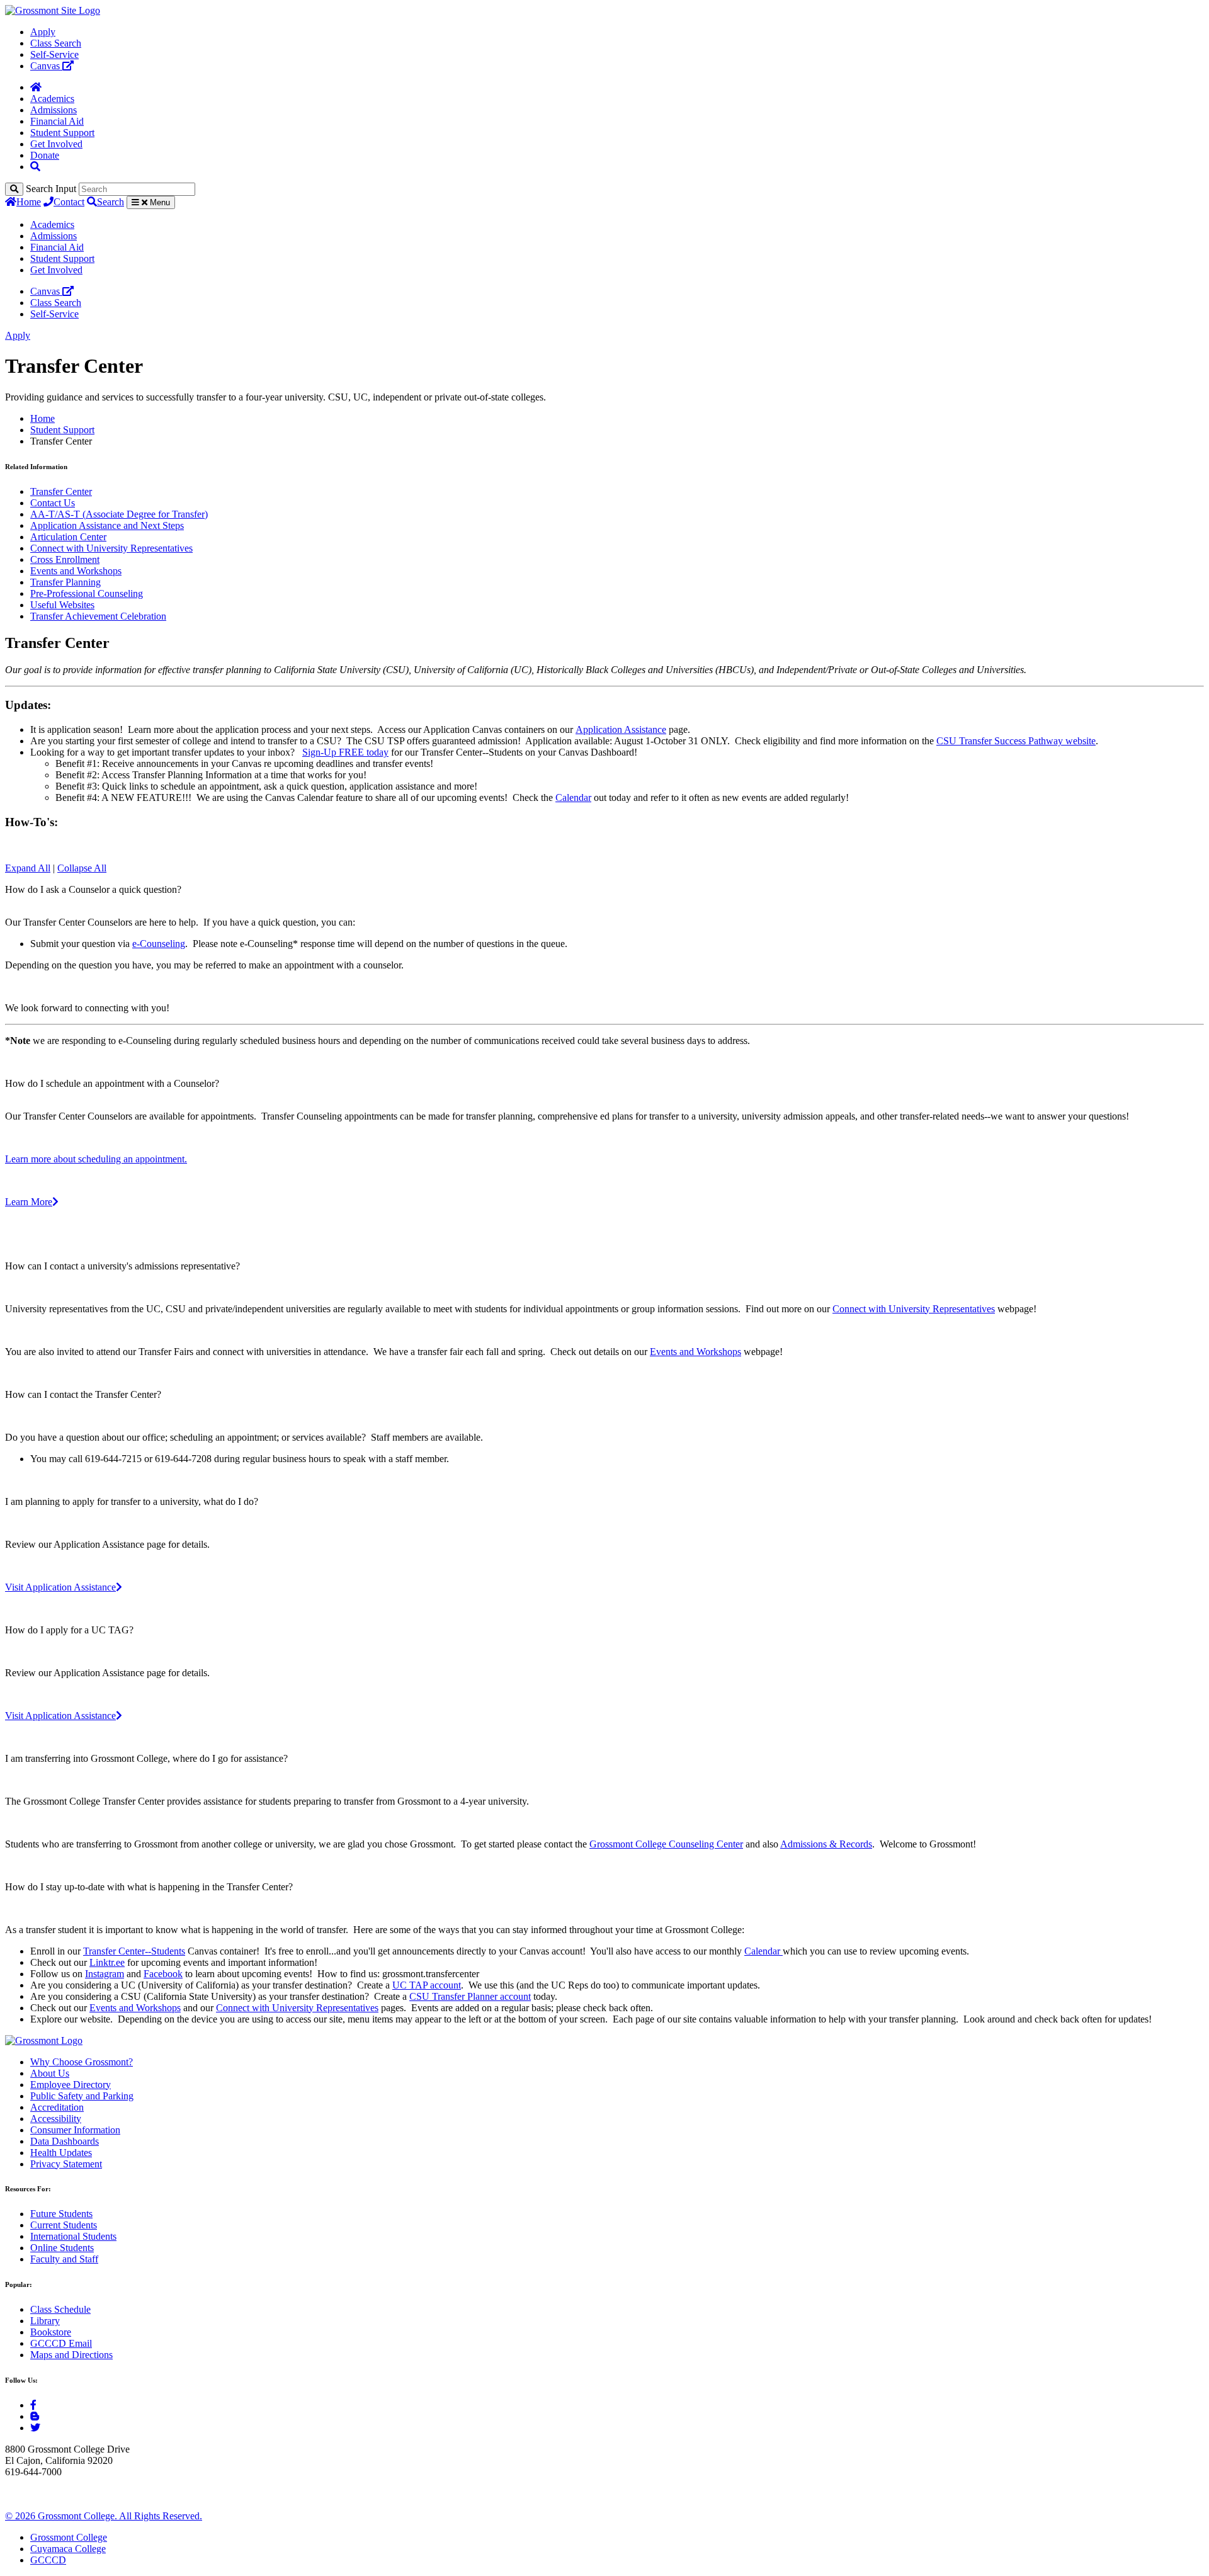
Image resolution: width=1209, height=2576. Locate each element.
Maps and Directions (71, 2355)
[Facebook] (33, 2405)
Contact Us (53, 503)
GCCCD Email (61, 2343)
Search (111, 202)
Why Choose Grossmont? (82, 2062)
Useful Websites (62, 605)
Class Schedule (60, 2309)
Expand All (28, 868)
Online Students (62, 2248)
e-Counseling (159, 944)
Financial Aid (57, 121)
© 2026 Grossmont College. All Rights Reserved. (104, 2516)
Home (29, 202)
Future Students (61, 2214)
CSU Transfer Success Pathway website (1016, 741)
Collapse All (82, 868)
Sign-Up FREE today (345, 752)
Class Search (56, 43)
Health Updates (61, 2153)
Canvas (46, 66)
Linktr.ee (107, 1962)
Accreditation (57, 2107)
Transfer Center (61, 491)
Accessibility (56, 2119)
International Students (73, 2236)
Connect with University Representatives (111, 548)
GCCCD (48, 2560)
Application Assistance (621, 729)
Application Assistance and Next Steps (107, 525)
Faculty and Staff (64, 2259)
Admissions (54, 110)
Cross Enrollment (65, 559)
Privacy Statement (66, 2164)
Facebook (163, 1974)
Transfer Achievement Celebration (98, 616)
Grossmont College (69, 2537)
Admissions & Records (826, 1844)
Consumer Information (75, 2130)
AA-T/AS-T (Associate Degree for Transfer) (119, 514)
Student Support (62, 133)
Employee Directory (71, 2085)
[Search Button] (35, 167)
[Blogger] (35, 2416)
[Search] (14, 189)
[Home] (36, 87)
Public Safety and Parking (82, 2096)
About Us (50, 2073)
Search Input (51, 189)
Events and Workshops (76, 571)
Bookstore (51, 2332)
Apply (43, 32)
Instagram (105, 1974)
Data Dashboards (65, 2141)
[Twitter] (35, 2428)
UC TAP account (427, 1985)
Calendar (573, 797)
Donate (45, 155)
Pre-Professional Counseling (87, 593)
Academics (52, 99)
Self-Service (54, 54)
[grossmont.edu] (53, 10)
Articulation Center (68, 537)
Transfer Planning (65, 582)
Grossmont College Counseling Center (666, 1844)
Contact (69, 202)
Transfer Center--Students (134, 1951)
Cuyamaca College (68, 2549)
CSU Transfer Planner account (470, 1996)
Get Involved (56, 144)
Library (45, 2321)
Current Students (64, 2225)
